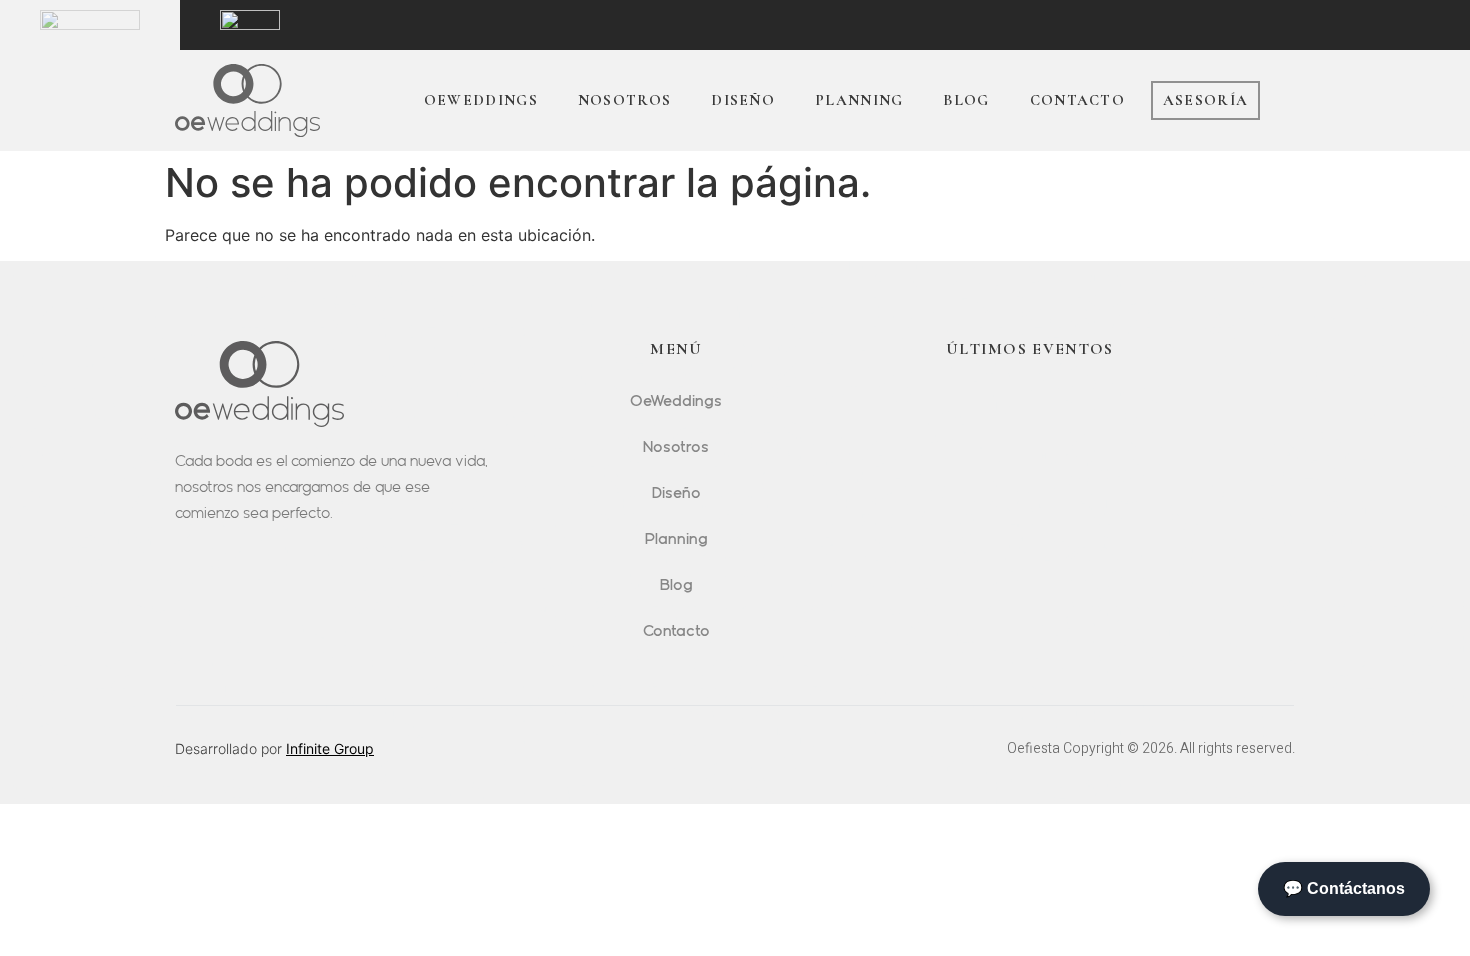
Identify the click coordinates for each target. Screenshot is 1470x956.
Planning (859, 100)
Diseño (743, 100)
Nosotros (624, 100)
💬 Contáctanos (1344, 888)
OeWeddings (481, 100)
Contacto (1077, 100)
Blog (966, 100)
